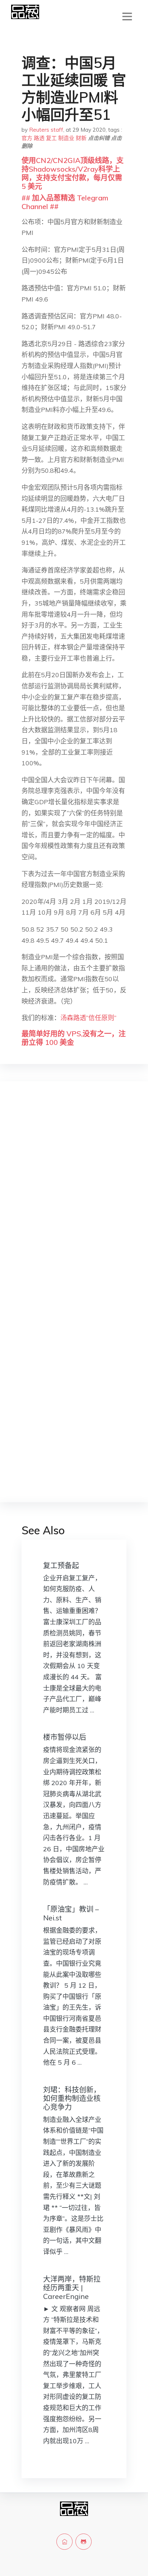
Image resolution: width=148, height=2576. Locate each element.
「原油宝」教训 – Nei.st (71, 1913)
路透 (39, 138)
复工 (51, 138)
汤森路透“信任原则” (88, 1018)
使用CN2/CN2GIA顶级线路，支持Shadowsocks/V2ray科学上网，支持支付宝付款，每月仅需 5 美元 (73, 173)
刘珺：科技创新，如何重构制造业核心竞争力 (72, 2098)
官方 (27, 138)
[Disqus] (74, 1201)
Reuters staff (46, 130)
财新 (81, 138)
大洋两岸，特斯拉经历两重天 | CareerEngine (72, 2288)
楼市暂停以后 (65, 1737)
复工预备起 (61, 1565)
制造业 (66, 138)
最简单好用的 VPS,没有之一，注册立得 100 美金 (74, 1038)
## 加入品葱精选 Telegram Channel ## (65, 202)
